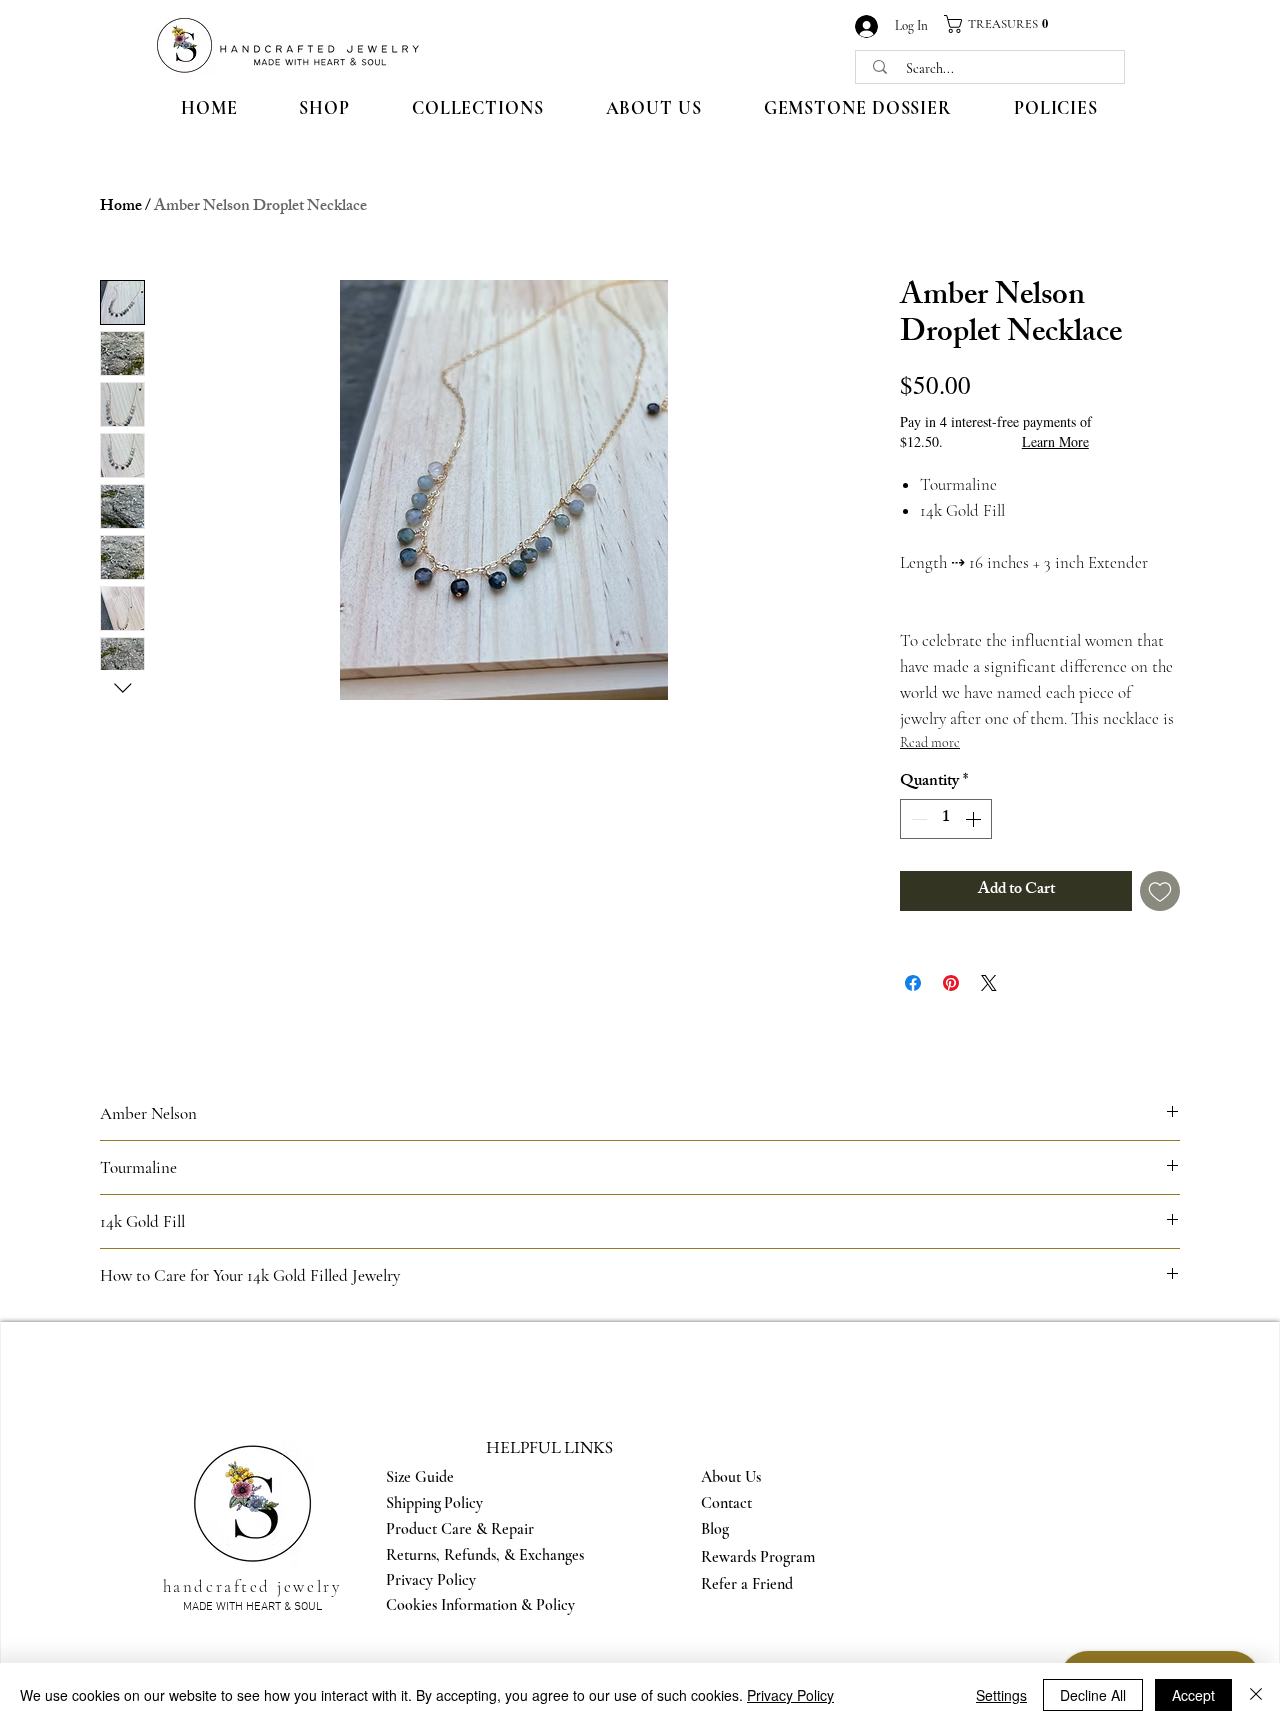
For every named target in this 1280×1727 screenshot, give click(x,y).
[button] (1004, 24)
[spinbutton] (946, 819)
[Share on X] (989, 983)
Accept (1193, 1695)
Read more (930, 742)
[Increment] (975, 819)
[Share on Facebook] (913, 983)
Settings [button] (1001, 1695)
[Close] (1256, 1695)
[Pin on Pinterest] (951, 983)
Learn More (1055, 441)
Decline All (1093, 1695)
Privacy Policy (790, 1695)
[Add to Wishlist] (1160, 891)
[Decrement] (917, 819)
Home (121, 207)
